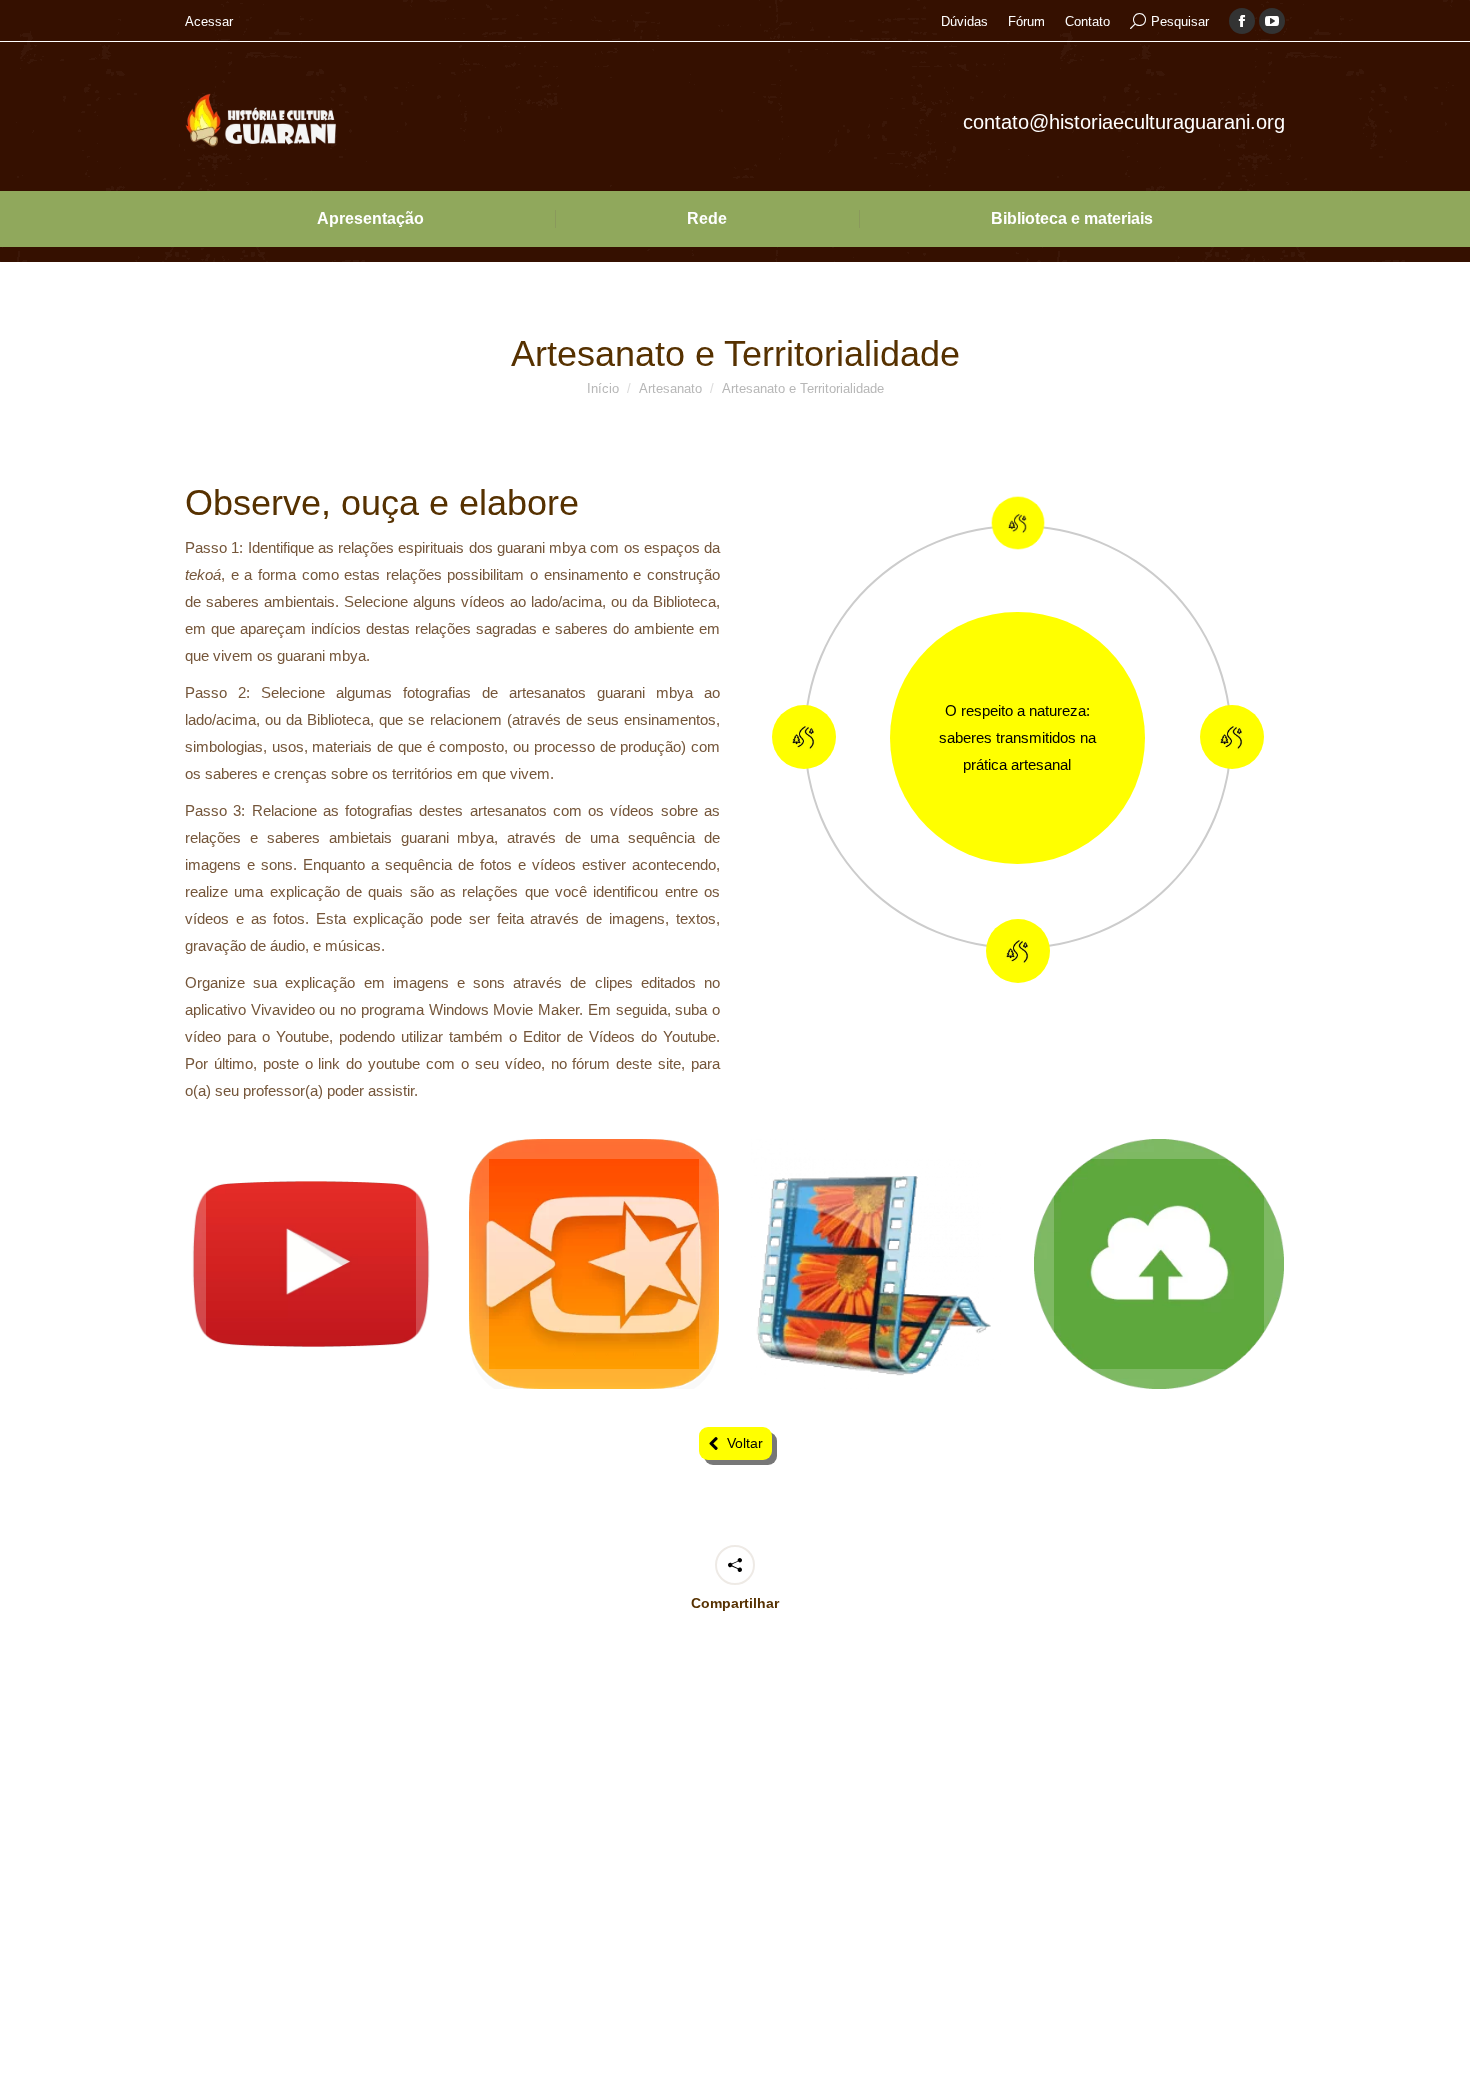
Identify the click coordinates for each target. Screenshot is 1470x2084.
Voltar (745, 1443)
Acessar (209, 21)
